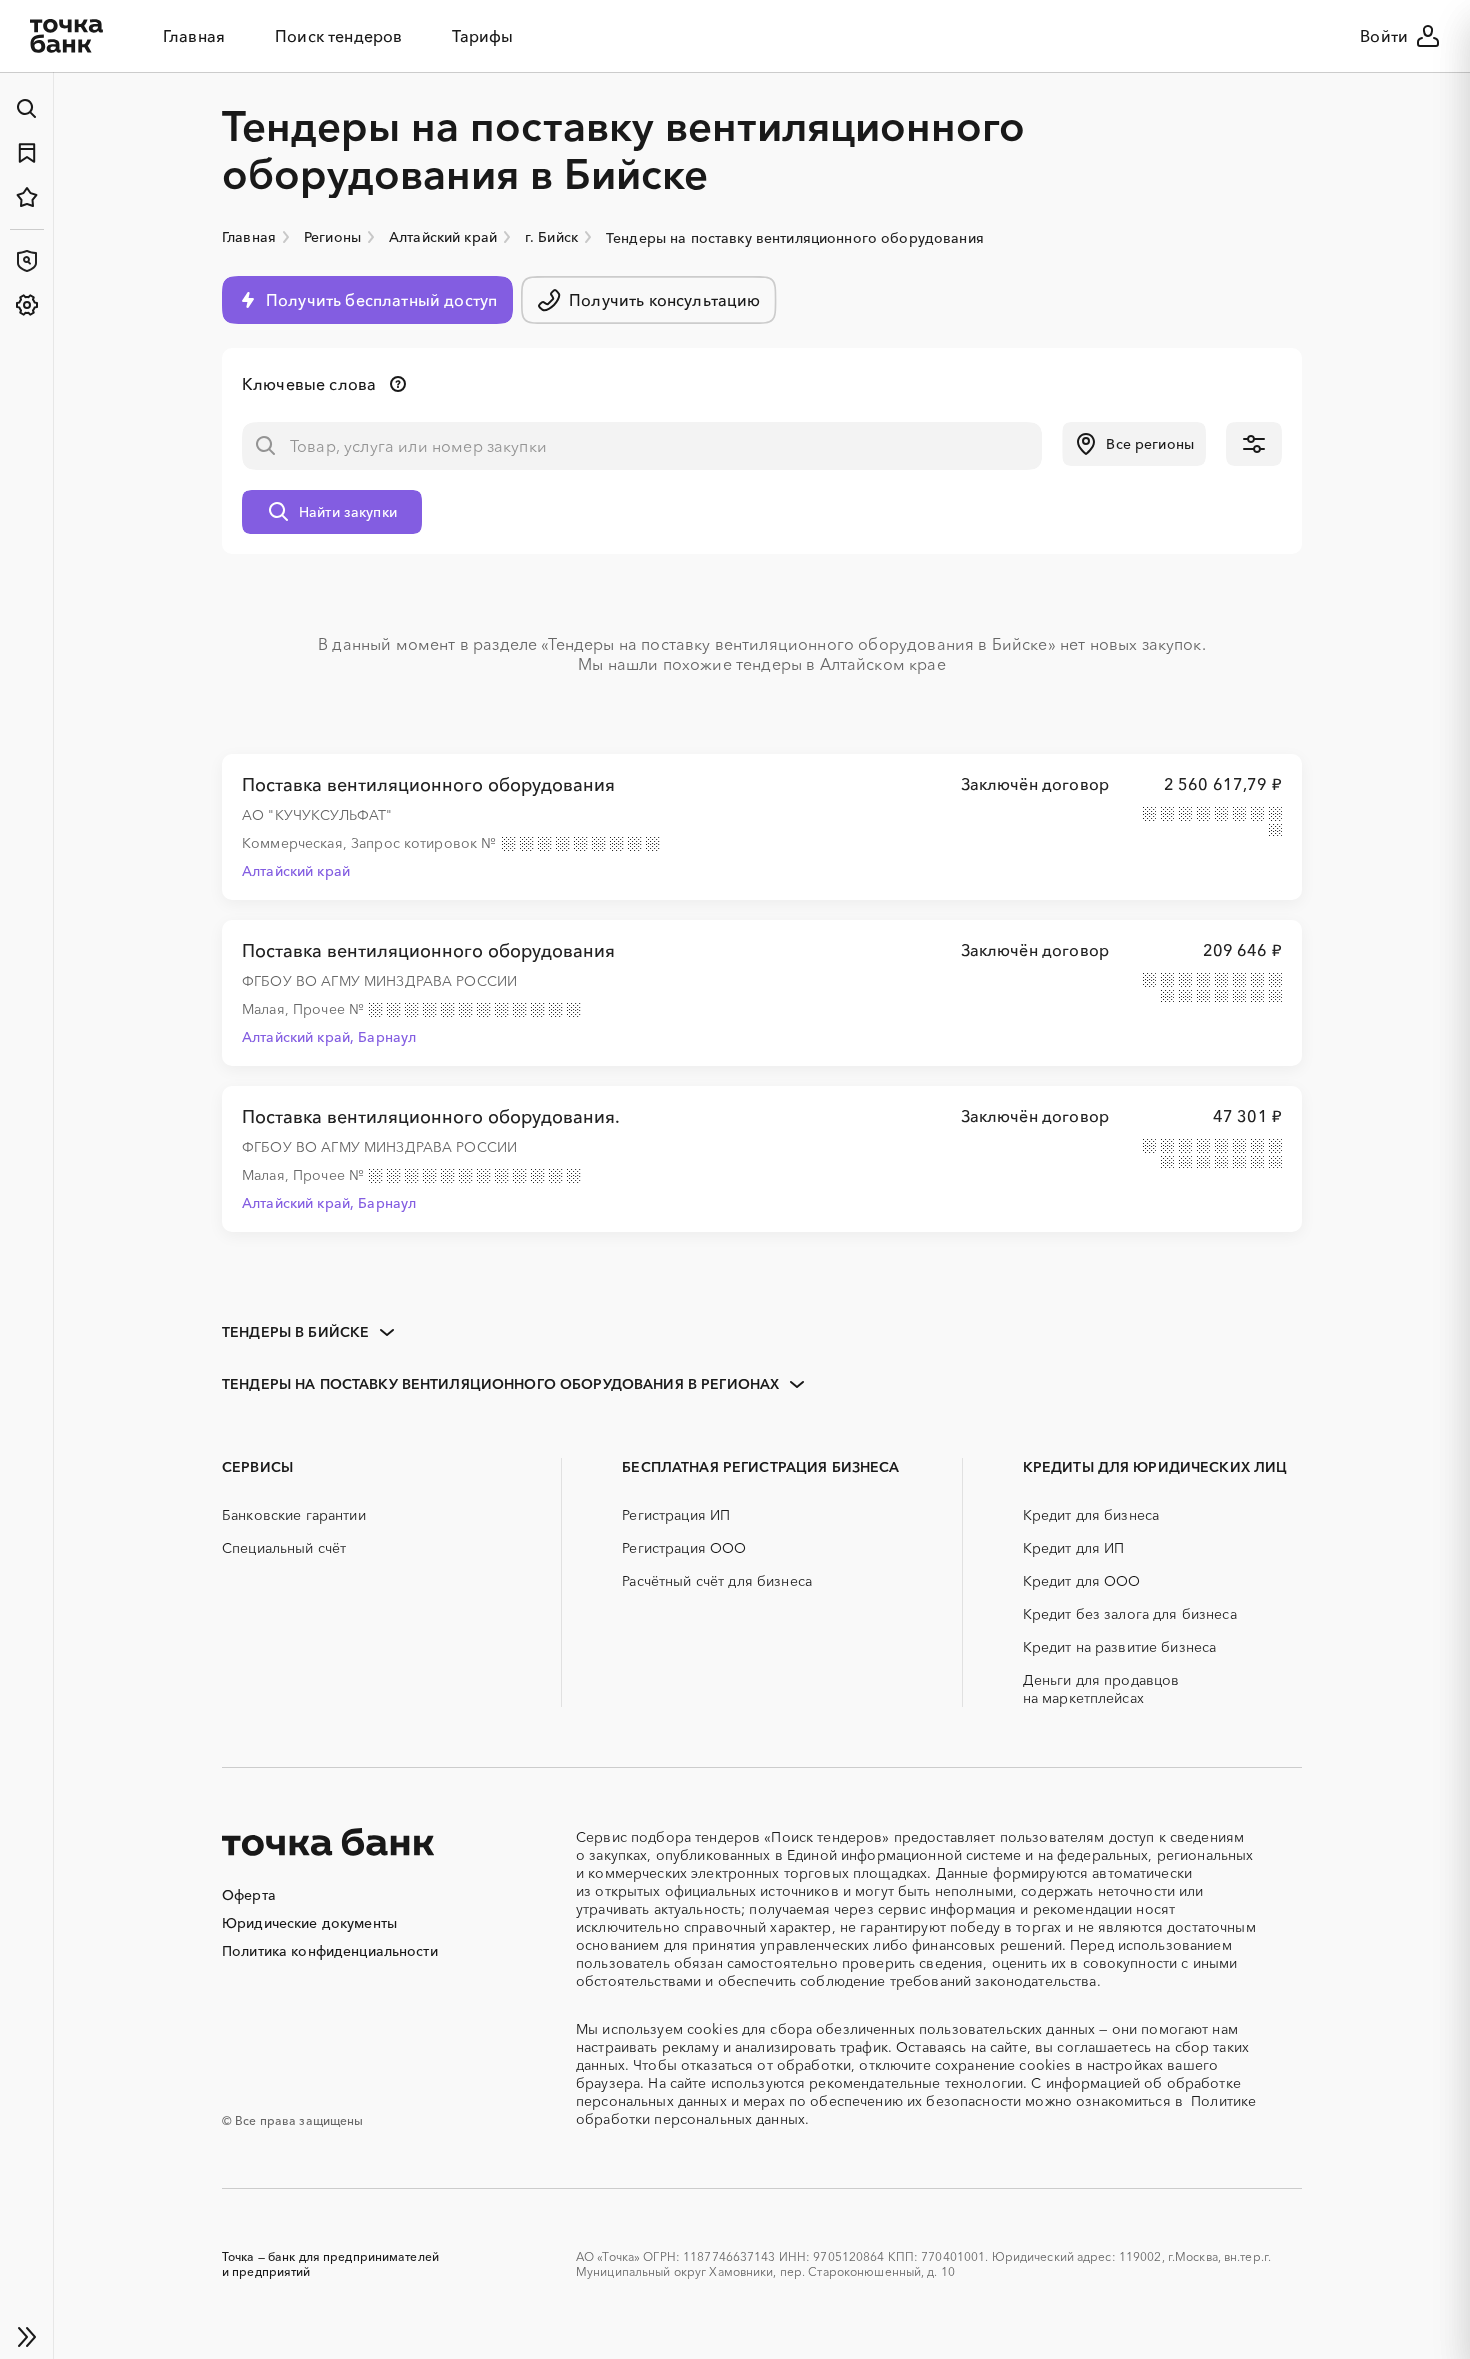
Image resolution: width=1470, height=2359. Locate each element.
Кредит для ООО (1082, 1581)
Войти (1384, 36)
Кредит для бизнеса (1091, 1515)
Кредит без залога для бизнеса (1130, 1614)
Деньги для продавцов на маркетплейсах (1101, 1689)
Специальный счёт (284, 1548)
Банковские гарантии (294, 1515)
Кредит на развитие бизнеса (1120, 1647)
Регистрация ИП (676, 1515)
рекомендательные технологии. (918, 2083)
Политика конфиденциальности (330, 1951)
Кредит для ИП (1074, 1548)
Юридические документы (309, 1923)
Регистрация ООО (684, 1548)
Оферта (249, 1895)
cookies (712, 2029)
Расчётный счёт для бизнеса (717, 1581)
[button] (1134, 444)
